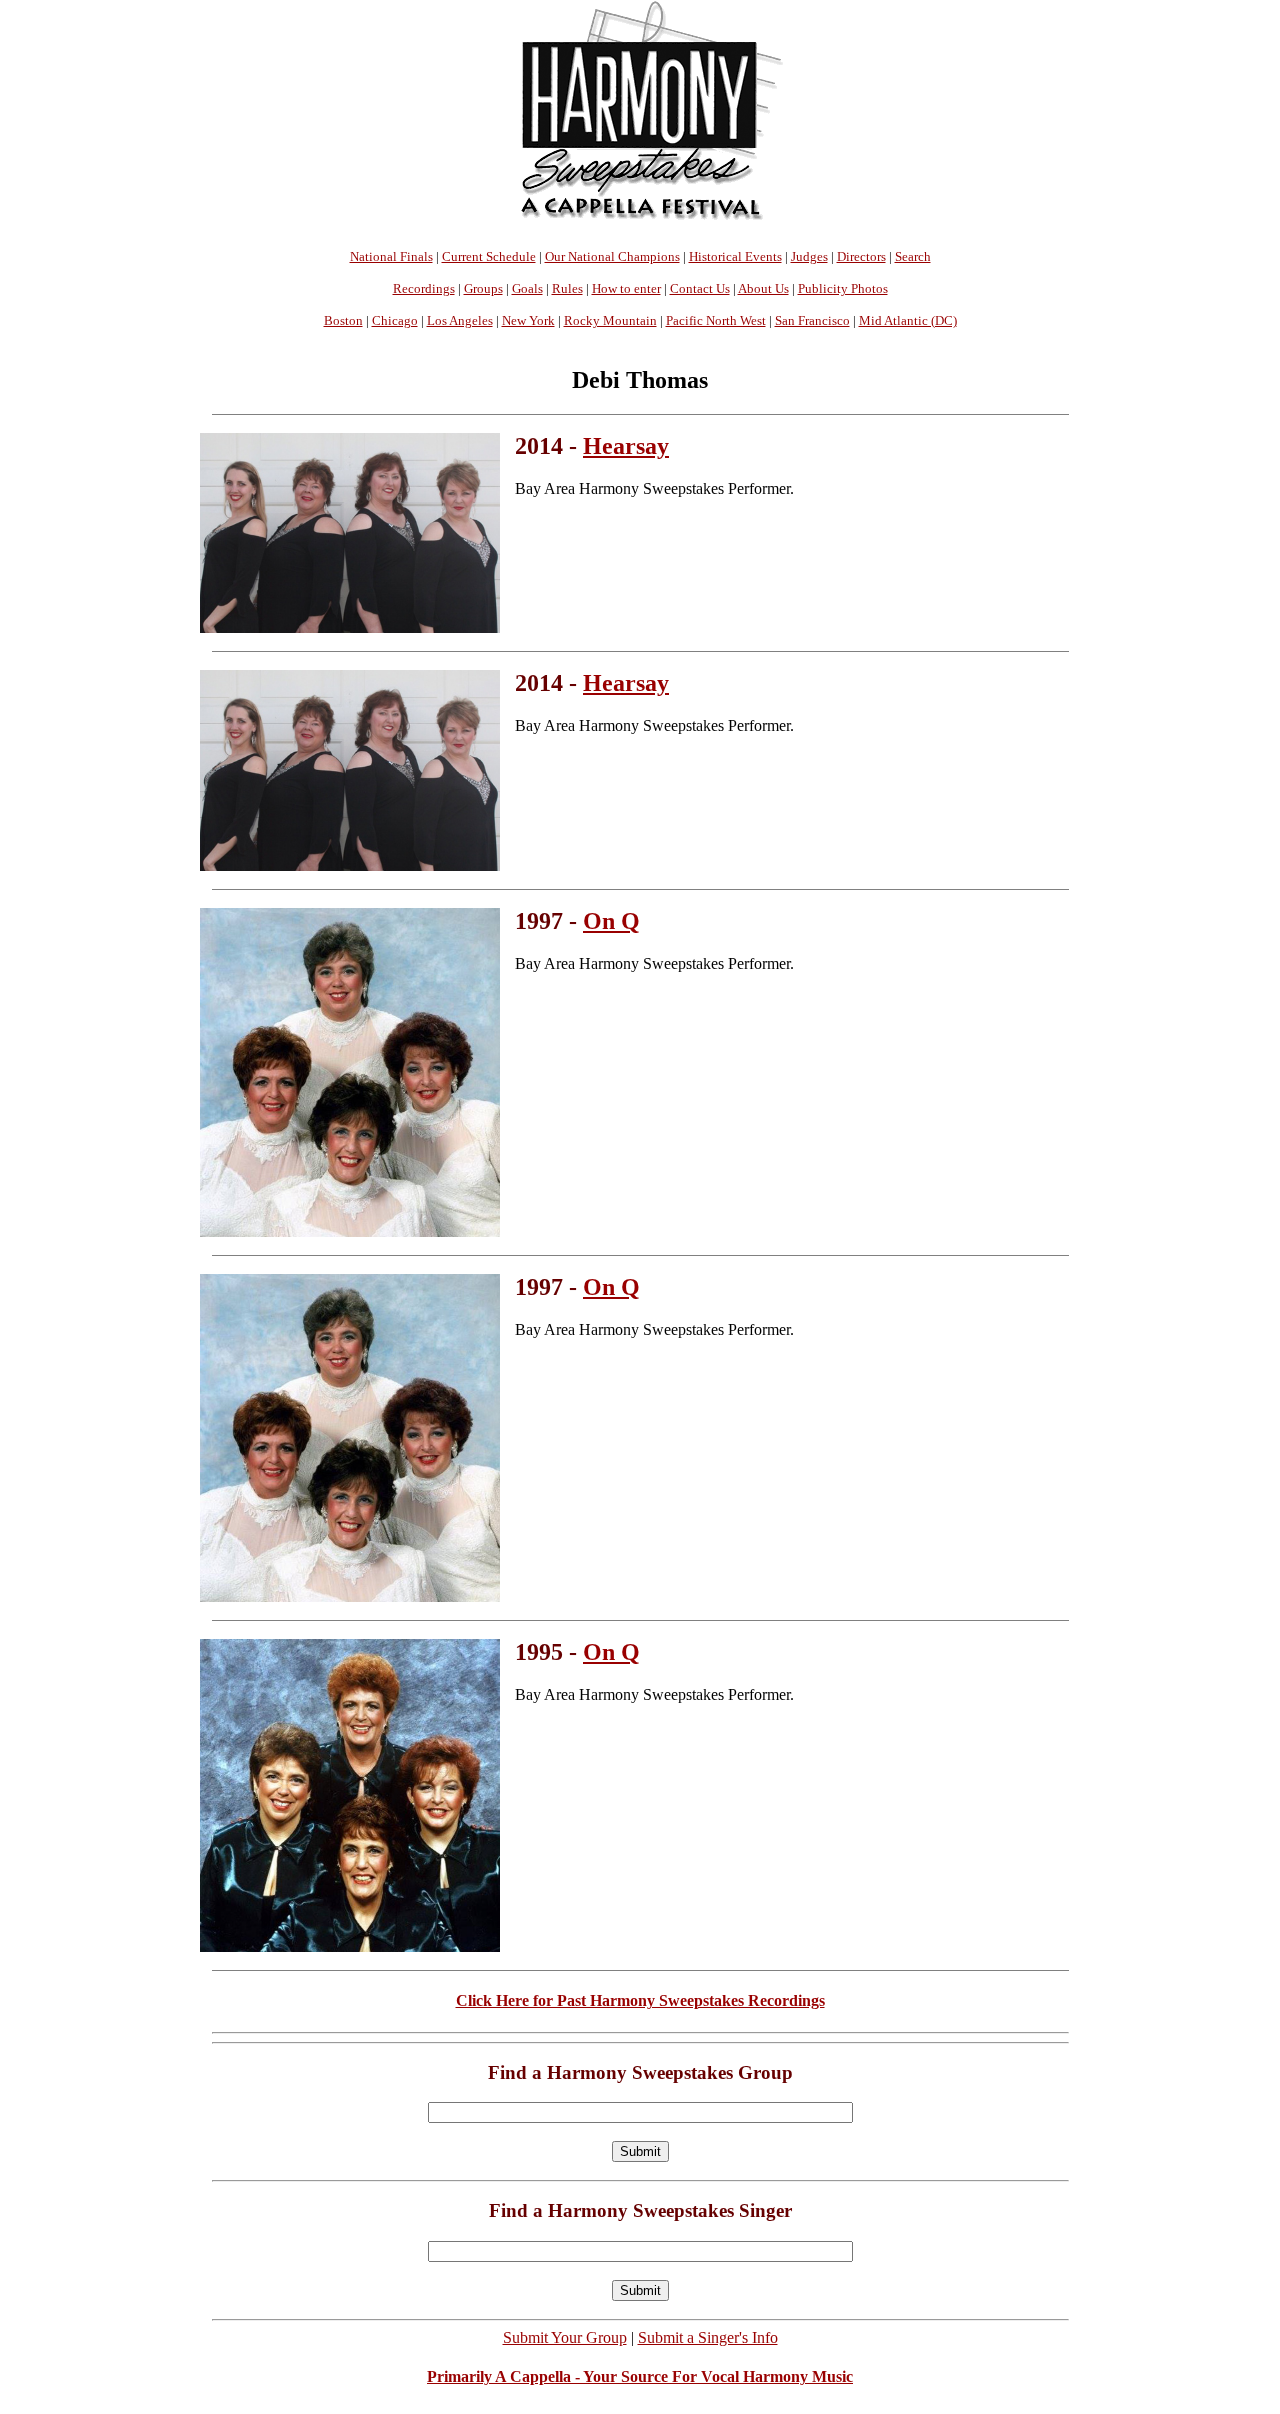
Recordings (424, 288)
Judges (809, 256)
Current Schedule (489, 256)
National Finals (391, 256)
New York (528, 320)
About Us (763, 288)
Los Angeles (460, 320)
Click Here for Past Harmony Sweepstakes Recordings (640, 2000)
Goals (527, 288)
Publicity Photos (843, 288)
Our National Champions (612, 256)
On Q (611, 921)
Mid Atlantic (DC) (908, 320)
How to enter (626, 288)
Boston (343, 320)
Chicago (395, 320)
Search (913, 256)
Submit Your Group (565, 2337)
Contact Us (700, 288)
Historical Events (735, 256)
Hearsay (626, 446)
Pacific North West (716, 320)
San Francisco (812, 320)
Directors (861, 256)
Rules (567, 288)
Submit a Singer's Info (708, 2337)
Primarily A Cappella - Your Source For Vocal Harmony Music (640, 2376)
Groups (483, 288)
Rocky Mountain (610, 320)
